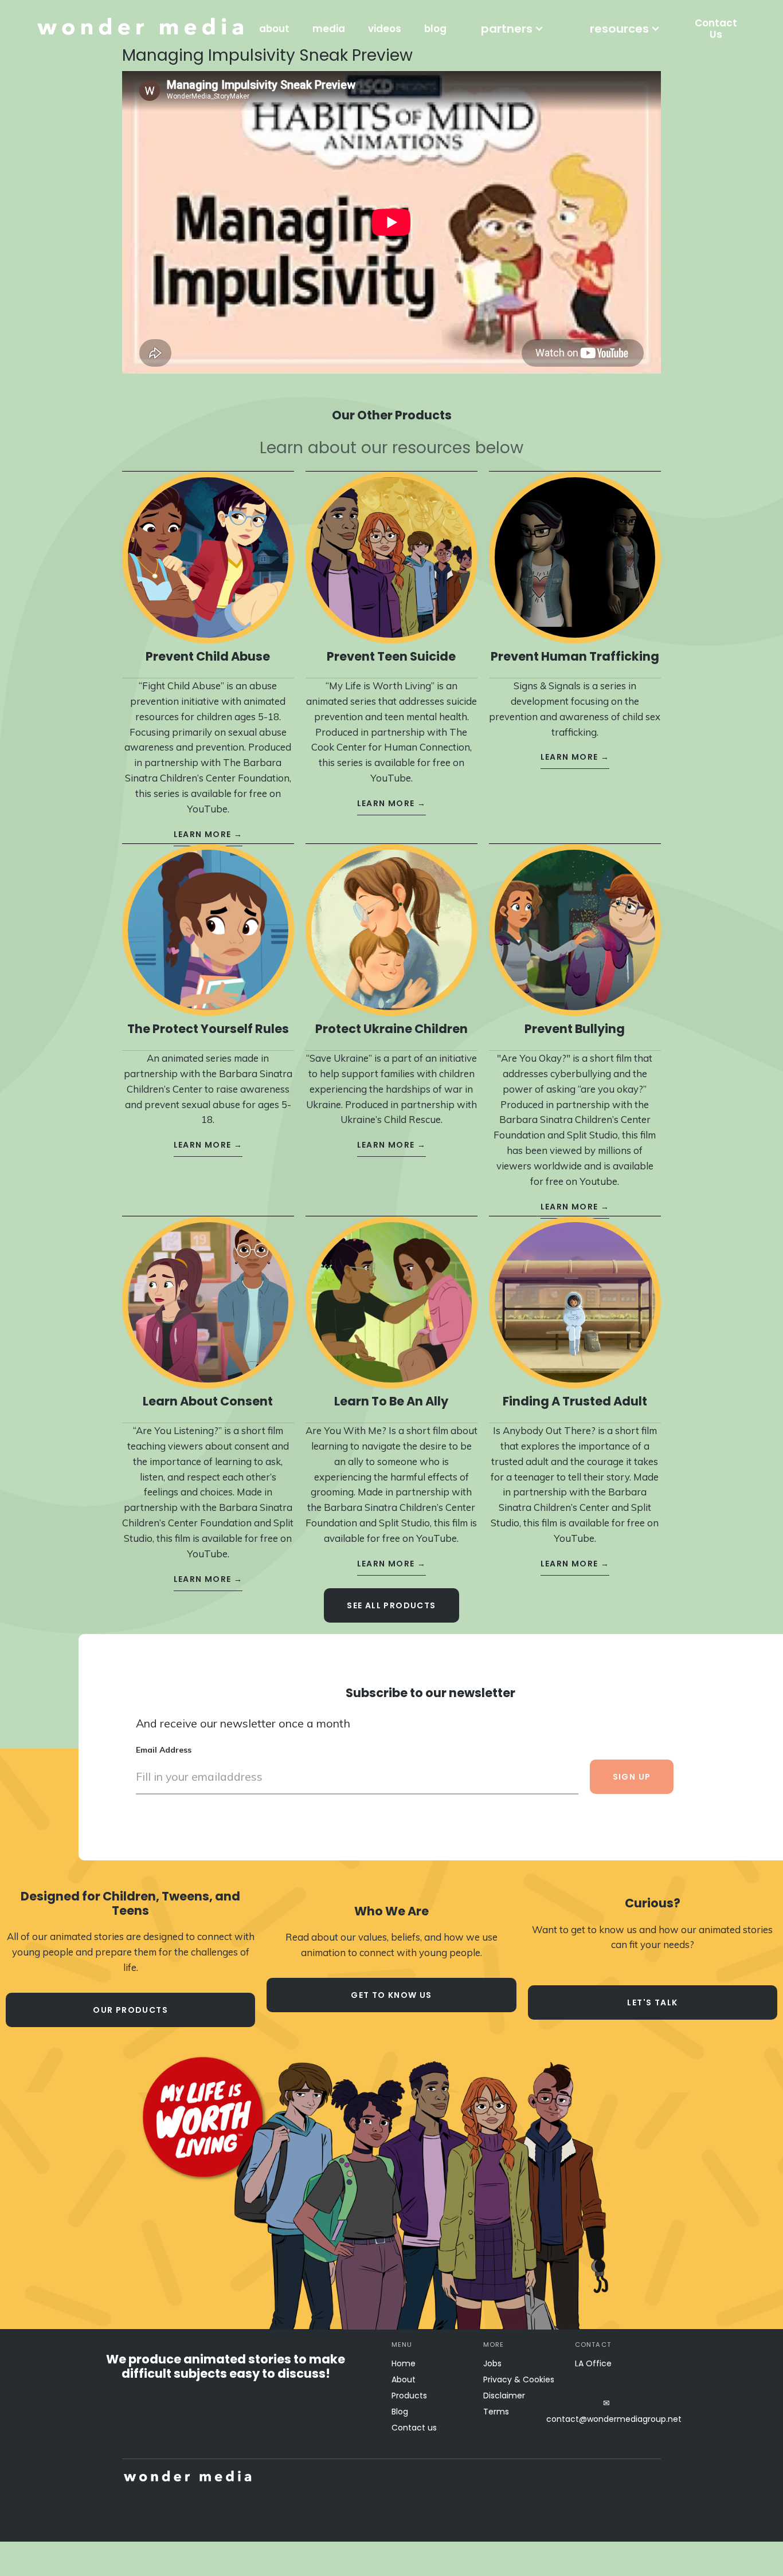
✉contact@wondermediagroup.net (606, 2411)
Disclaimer (504, 2396)
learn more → (208, 834)
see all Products (391, 1605)
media (329, 29)
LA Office (593, 2363)
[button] (512, 29)
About (404, 2379)
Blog (400, 2412)
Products (409, 2396)
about (274, 29)
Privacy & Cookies (519, 2379)
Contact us (414, 2428)
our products (130, 2010)
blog (435, 29)
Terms (496, 2412)
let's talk (652, 2002)
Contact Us (716, 29)
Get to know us (391, 1995)
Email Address (164, 1750)
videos (385, 29)
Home (404, 2363)
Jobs (492, 2363)
